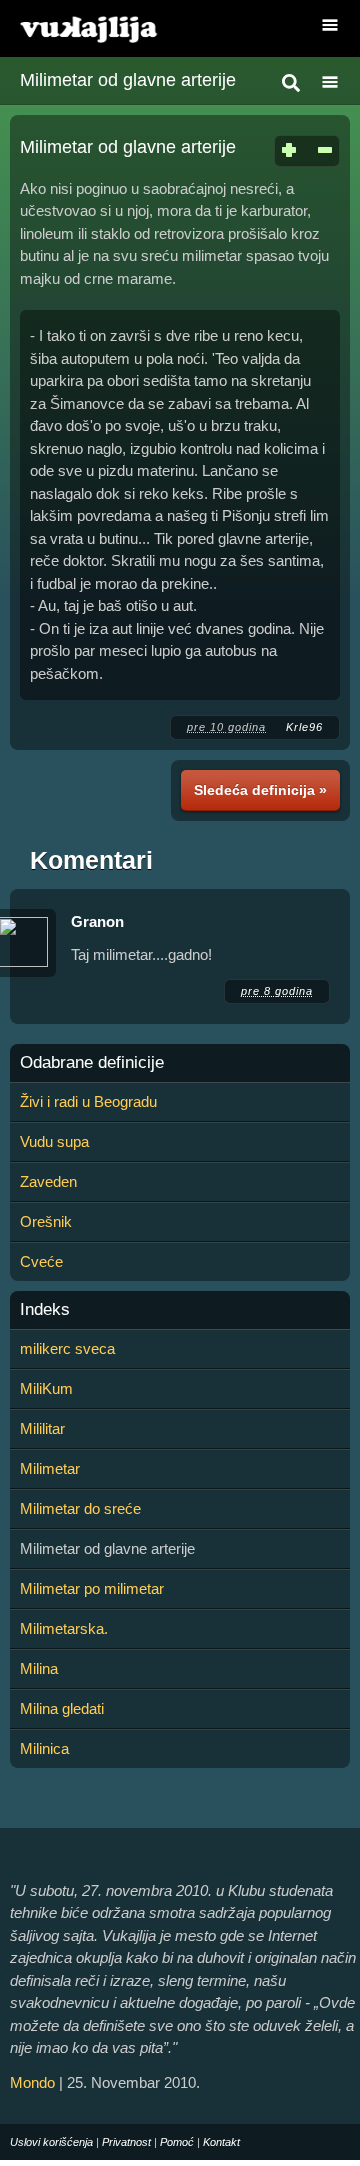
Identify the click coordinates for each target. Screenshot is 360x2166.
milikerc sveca (67, 1348)
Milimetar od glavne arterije (128, 80)
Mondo (32, 2082)
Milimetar (50, 1468)
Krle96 (304, 727)
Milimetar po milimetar (92, 1588)
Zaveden (48, 1181)
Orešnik (46, 1221)
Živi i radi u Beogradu (88, 1101)
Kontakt (221, 2142)
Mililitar (42, 1428)
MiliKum (46, 1388)
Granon (97, 921)
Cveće (41, 1261)
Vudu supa (54, 1141)
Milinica (44, 1748)
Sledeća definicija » (260, 790)
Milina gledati (62, 1708)
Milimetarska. (64, 1628)
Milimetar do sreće (80, 1508)
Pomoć (177, 2142)
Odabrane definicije (92, 1063)
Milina (39, 1668)
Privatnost (126, 2142)
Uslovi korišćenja (51, 2142)
